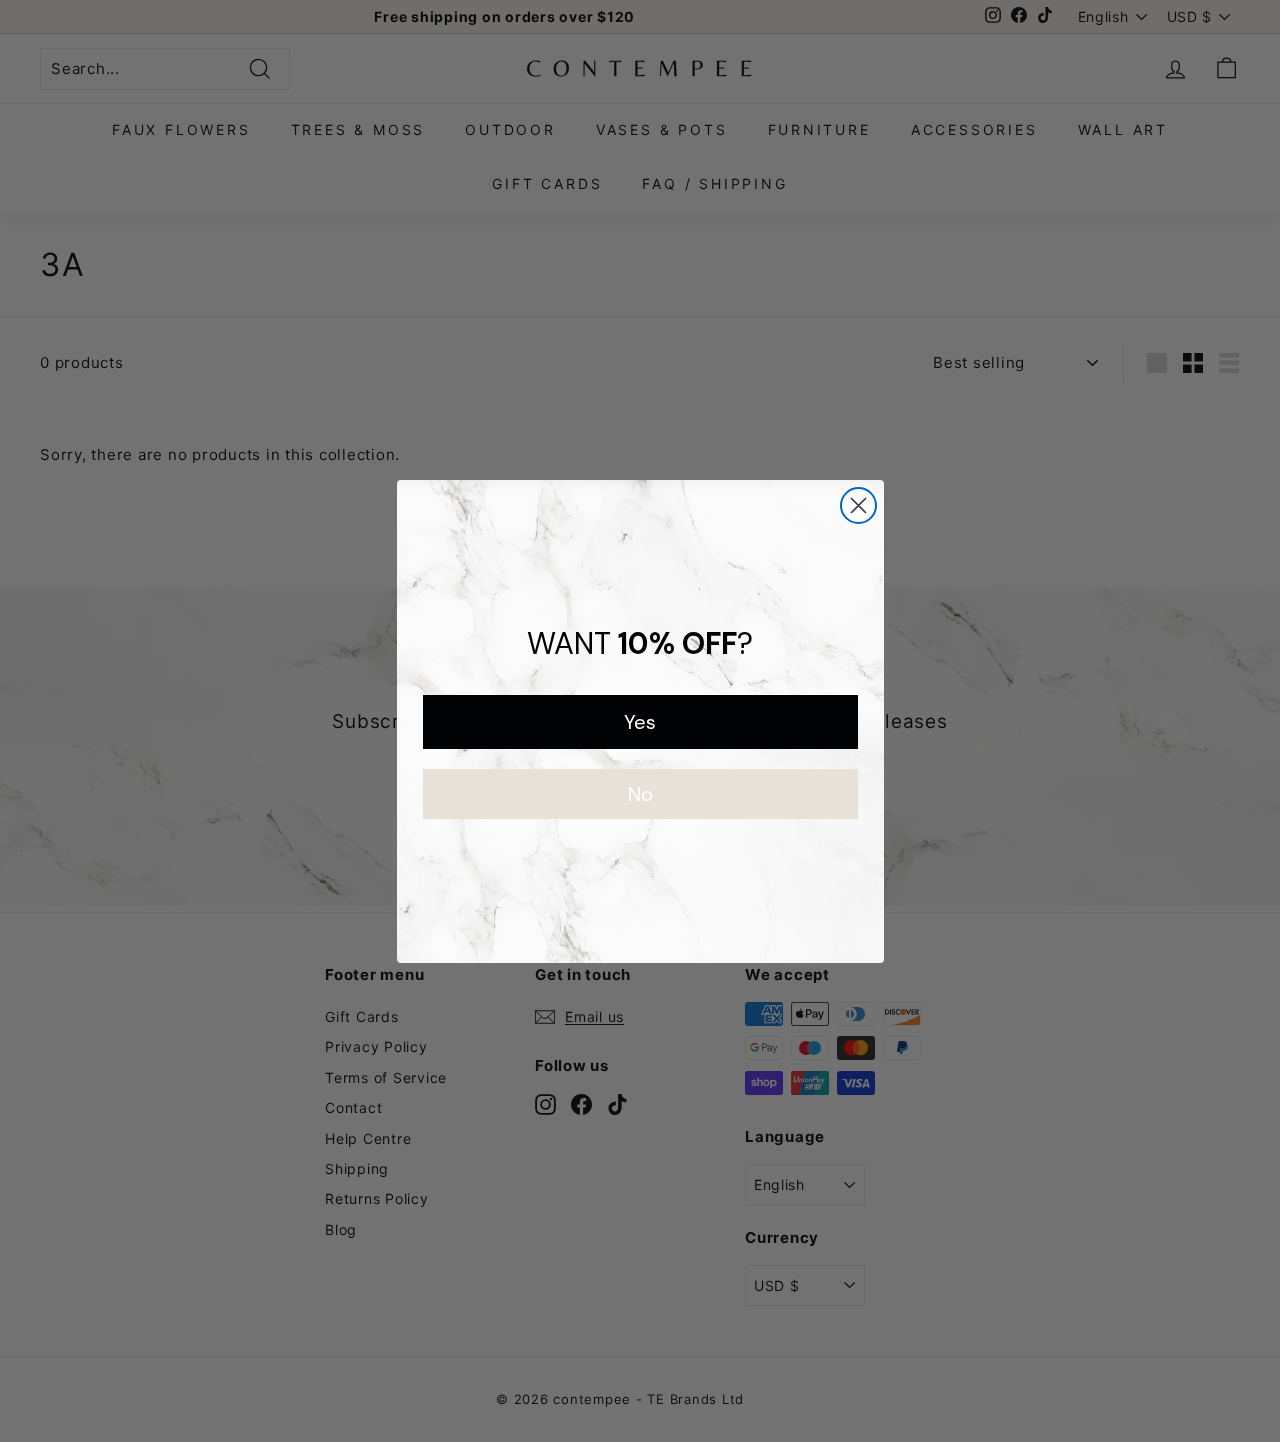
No (640, 794)
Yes (640, 722)
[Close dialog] (858, 505)
